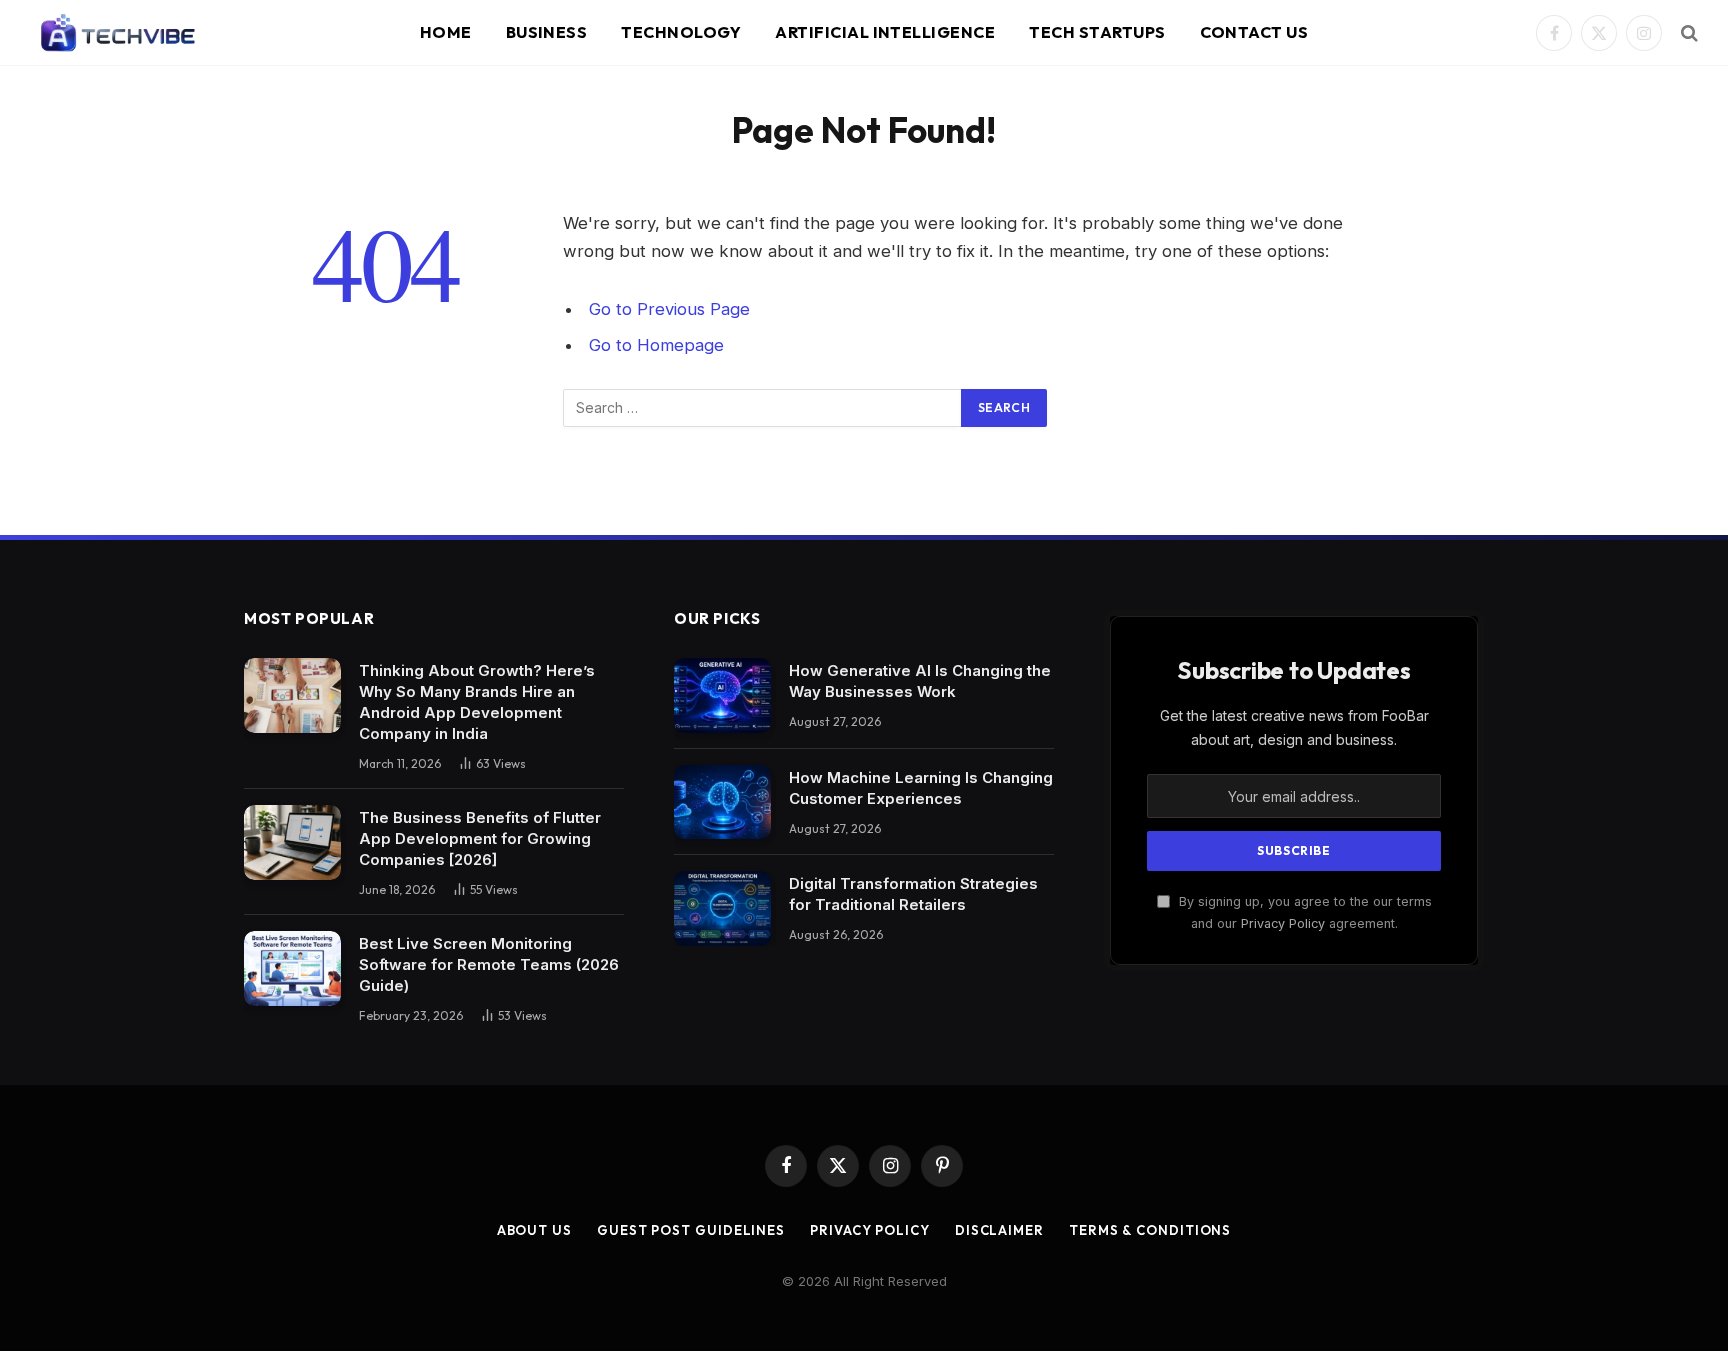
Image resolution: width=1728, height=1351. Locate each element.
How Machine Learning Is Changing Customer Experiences (921, 788)
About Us (534, 1230)
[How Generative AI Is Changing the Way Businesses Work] (722, 695)
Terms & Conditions (1150, 1230)
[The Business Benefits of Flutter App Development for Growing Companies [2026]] (292, 842)
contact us (1254, 32)
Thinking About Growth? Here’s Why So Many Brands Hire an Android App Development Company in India (477, 702)
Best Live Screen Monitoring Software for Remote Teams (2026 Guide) (489, 964)
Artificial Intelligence (885, 32)
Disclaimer (999, 1230)
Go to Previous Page (669, 309)
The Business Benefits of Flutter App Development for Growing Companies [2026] (480, 838)
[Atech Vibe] (117, 33)
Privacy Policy (1283, 923)
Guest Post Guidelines (691, 1230)
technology (681, 32)
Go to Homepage (656, 345)
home (446, 32)
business (547, 32)
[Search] (1687, 33)
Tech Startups (1097, 32)
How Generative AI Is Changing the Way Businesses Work (920, 681)
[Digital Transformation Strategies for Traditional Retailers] (722, 908)
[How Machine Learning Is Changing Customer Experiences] (722, 802)
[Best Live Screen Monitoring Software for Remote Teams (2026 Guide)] (292, 968)
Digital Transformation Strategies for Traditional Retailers (913, 894)
